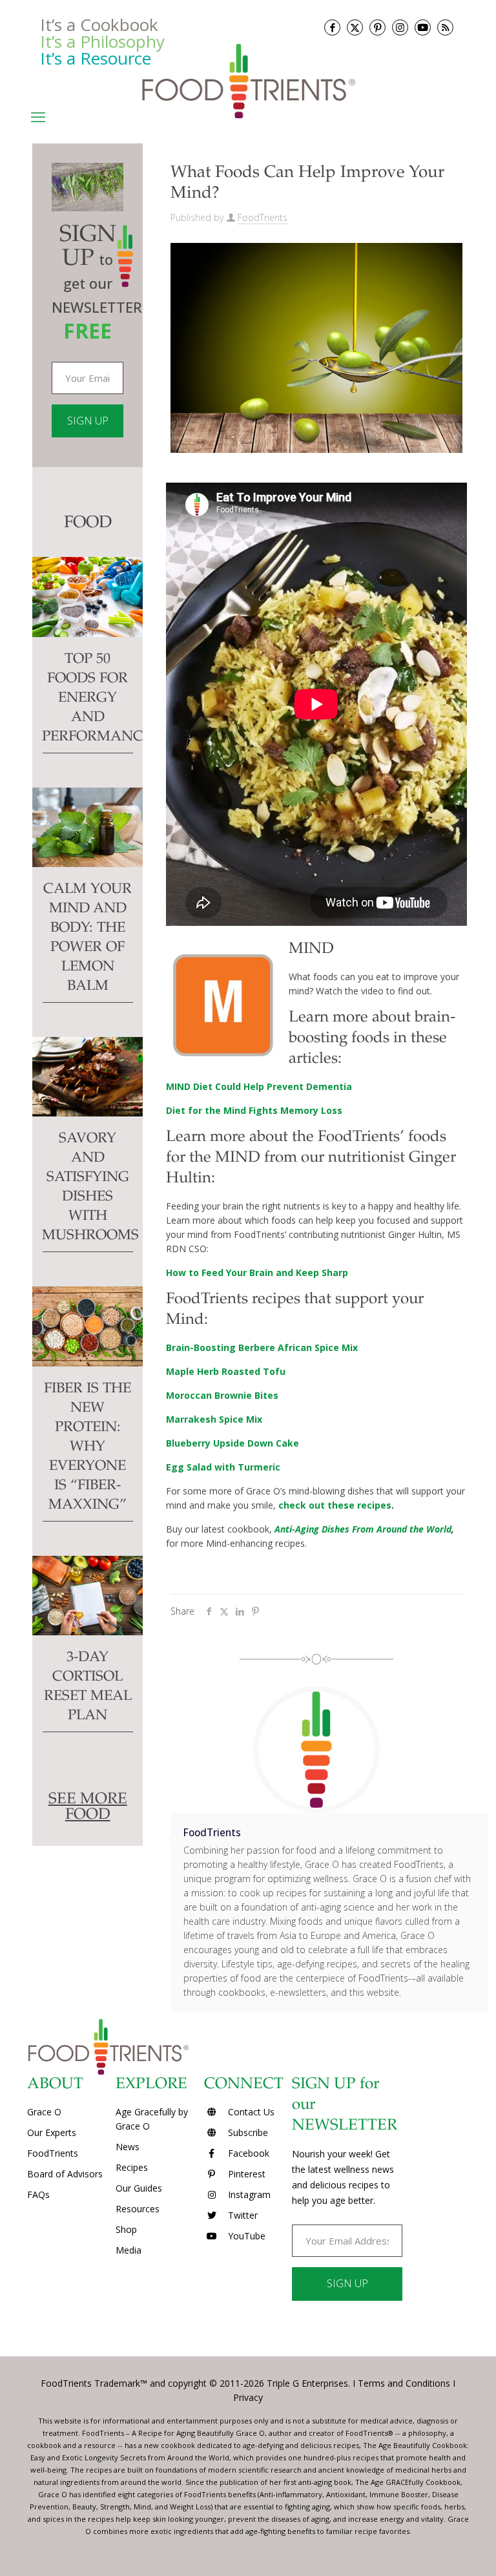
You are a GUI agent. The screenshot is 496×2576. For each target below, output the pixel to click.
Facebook (247, 2153)
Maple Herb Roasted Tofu (226, 1371)
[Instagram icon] (400, 27)
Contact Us (250, 2112)
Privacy (248, 2397)
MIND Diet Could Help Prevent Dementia (259, 1086)
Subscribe (247, 2132)
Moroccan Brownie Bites (222, 1395)
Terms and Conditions (404, 2383)
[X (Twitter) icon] (355, 27)
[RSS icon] (445, 27)
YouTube (245, 2236)
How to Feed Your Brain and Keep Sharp (257, 1272)
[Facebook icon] (332, 27)
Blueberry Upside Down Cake (232, 1443)
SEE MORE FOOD (88, 1808)
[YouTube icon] (423, 27)
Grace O (44, 2112)
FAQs (38, 2194)
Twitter (242, 2215)
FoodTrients (263, 217)
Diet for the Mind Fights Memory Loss (254, 1110)
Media (129, 2250)
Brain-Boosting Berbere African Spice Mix (262, 1347)
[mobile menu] (38, 116)
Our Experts (52, 2132)
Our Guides (139, 2188)
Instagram (248, 2194)
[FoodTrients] (248, 80)
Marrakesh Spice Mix (214, 1419)
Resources (138, 2209)
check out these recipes (335, 1505)
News (128, 2147)
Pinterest (245, 2174)
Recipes (132, 2167)
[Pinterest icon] (377, 27)
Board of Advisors (65, 2174)
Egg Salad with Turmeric (223, 1467)
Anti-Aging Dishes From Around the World (363, 1529)
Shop (126, 2229)
